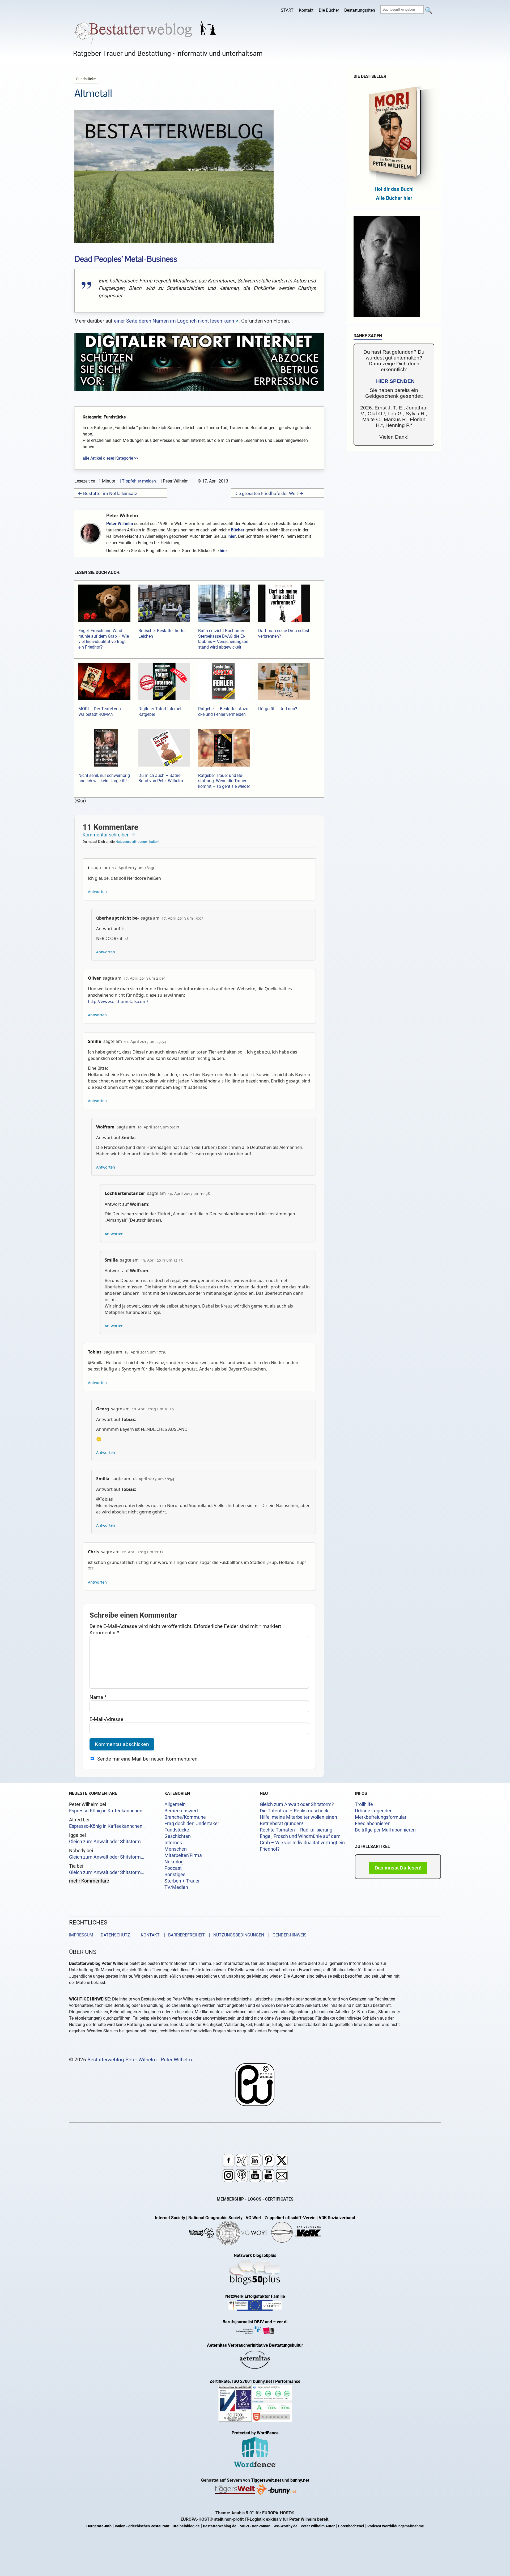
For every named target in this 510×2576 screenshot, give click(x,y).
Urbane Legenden (374, 1811)
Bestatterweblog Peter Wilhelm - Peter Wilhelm (140, 2060)
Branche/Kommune (185, 1817)
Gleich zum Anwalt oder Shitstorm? (297, 1804)
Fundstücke (177, 1830)
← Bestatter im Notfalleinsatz (107, 493)
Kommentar (104, 1633)
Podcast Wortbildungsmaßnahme (396, 2526)
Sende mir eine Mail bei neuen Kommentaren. (148, 1759)
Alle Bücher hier (394, 198)
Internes (173, 1843)
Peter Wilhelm (122, 516)
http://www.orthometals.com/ (118, 1001)
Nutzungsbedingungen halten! (137, 842)
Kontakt (306, 10)
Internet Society (170, 2218)
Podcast (173, 1868)
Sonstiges (175, 1875)
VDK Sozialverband (337, 2218)
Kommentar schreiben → (109, 835)
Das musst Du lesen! (398, 1868)
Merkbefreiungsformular (381, 1817)
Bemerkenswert (181, 1811)
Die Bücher (329, 10)
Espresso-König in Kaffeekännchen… (107, 1811)
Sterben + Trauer (182, 1881)
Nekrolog (174, 1862)
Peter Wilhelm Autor (318, 2526)
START (287, 10)
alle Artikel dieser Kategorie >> (110, 458)
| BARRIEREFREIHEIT (183, 1935)
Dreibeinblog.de (186, 2526)
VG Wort (254, 2218)
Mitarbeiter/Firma (183, 1855)
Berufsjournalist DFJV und (248, 2322)
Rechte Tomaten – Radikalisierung (296, 1830)
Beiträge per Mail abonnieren (385, 1830)
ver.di (282, 2322)
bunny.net (300, 2480)
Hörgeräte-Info (99, 2526)
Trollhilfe (364, 1804)
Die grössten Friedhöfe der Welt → (269, 493)
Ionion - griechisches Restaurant (142, 2526)
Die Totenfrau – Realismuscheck (294, 1811)
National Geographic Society (215, 2218)
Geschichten (178, 1836)
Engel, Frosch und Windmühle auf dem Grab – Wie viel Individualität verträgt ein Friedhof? (302, 1843)
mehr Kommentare (89, 1881)
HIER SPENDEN (395, 381)
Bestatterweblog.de (220, 2526)
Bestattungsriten (360, 10)
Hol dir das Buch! (394, 189)
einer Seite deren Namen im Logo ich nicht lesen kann (174, 321)
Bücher (238, 530)
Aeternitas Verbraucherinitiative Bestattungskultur (255, 2345)
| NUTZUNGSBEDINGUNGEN (235, 1935)
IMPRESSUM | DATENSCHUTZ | (103, 1935)
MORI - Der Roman (255, 2526)
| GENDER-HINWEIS (286, 1935)
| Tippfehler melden (138, 481)
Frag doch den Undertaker (192, 1824)
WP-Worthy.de (286, 2526)
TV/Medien (176, 1887)
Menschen (176, 1849)
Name (98, 1697)
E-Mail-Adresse (106, 1719)
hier (232, 536)
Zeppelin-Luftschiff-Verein (290, 2218)
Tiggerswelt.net (266, 2480)
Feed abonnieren (373, 1824)
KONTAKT (149, 1935)
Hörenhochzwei (351, 2526)
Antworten (97, 892)
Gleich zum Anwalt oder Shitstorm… (107, 1842)
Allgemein (175, 1804)
